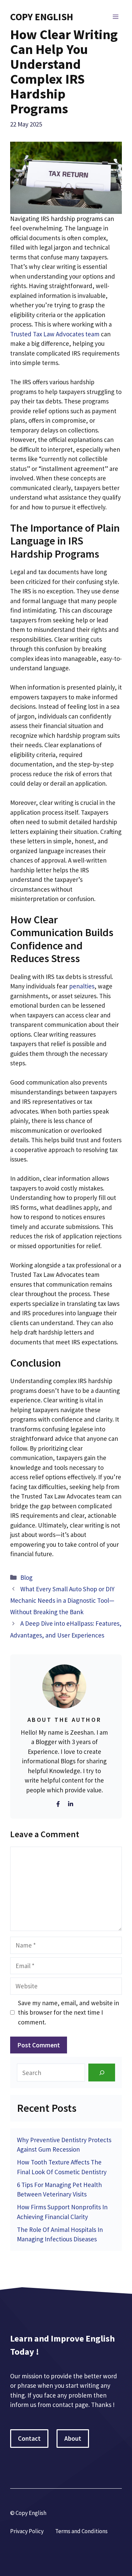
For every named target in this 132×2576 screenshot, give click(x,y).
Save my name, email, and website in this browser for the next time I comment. (69, 2012)
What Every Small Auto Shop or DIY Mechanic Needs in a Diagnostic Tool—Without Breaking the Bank (62, 1600)
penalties (82, 986)
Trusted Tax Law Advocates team (55, 334)
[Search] (102, 2073)
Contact (29, 2438)
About (73, 2438)
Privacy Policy (27, 2531)
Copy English (42, 17)
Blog (26, 1577)
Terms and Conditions (81, 2531)
